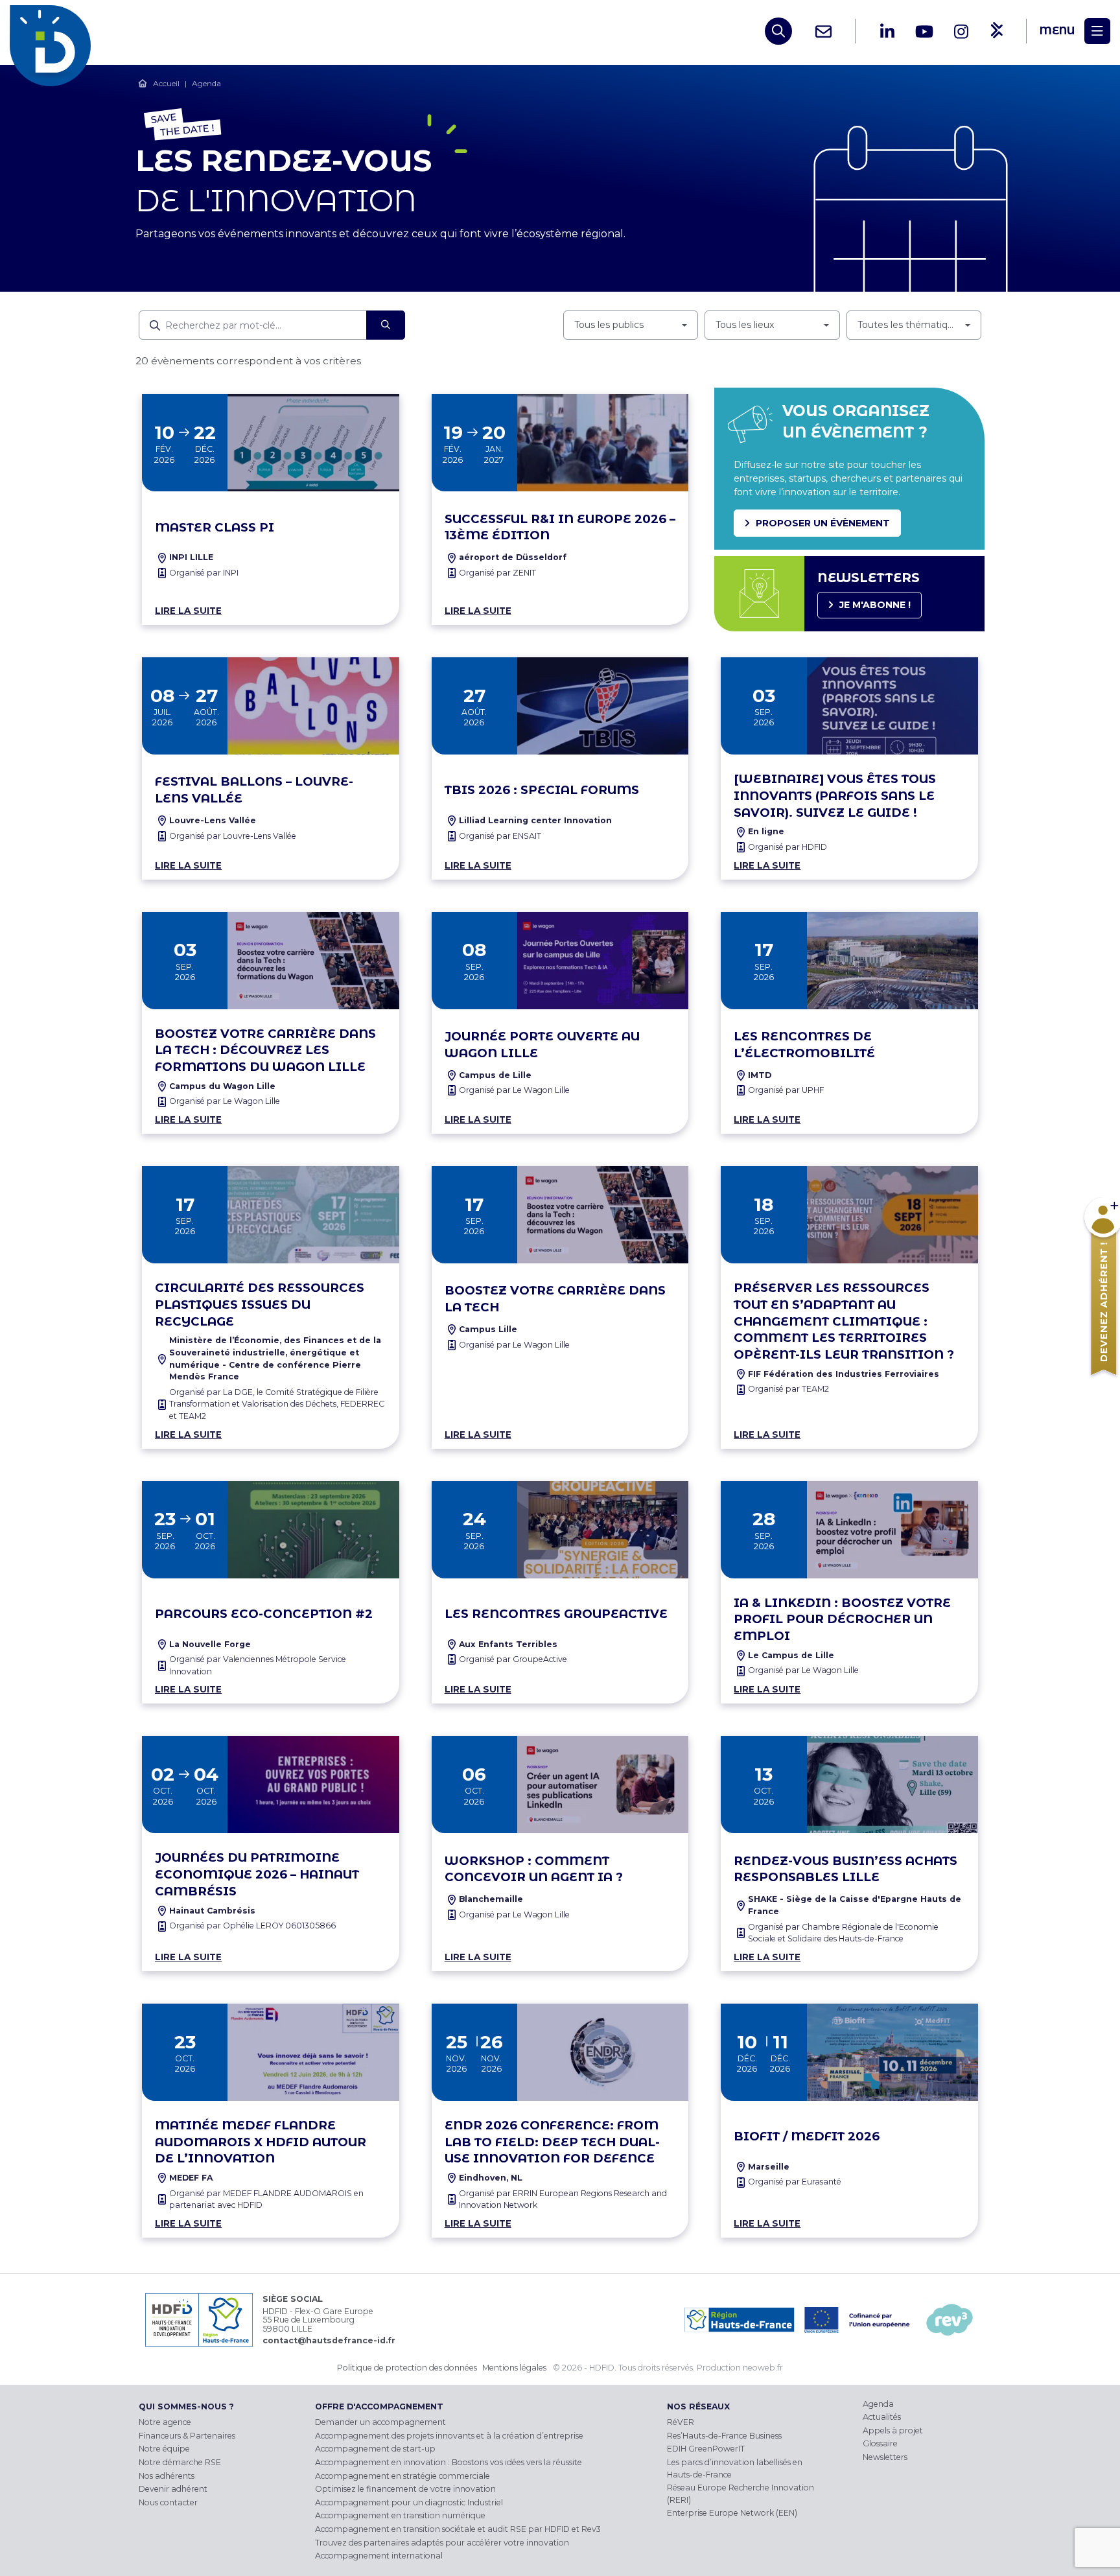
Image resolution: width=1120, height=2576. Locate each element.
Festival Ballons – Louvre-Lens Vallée (254, 790)
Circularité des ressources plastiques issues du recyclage (260, 1305)
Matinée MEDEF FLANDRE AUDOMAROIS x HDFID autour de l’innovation (261, 2142)
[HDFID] (53, 31)
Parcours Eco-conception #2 (264, 1614)
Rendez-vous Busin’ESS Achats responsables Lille (846, 1869)
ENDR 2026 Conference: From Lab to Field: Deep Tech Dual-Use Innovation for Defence (552, 2142)
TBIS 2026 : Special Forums (542, 790)
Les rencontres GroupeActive (556, 1614)
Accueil (166, 83)
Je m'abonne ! (875, 605)
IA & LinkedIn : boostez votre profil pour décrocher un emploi (842, 1620)
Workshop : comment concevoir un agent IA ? (534, 1869)
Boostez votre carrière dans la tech (555, 1299)
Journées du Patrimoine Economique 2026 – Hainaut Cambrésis (257, 1874)
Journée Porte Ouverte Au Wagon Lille (542, 1045)
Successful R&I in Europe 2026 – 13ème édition (560, 527)
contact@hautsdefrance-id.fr (329, 2340)
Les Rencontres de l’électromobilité (804, 1045)
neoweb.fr (763, 2368)
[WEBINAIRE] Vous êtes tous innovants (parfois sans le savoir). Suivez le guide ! (835, 796)
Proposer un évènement (823, 523)
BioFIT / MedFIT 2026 (807, 2136)
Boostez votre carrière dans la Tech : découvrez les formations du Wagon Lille (265, 1050)
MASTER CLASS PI (215, 527)
